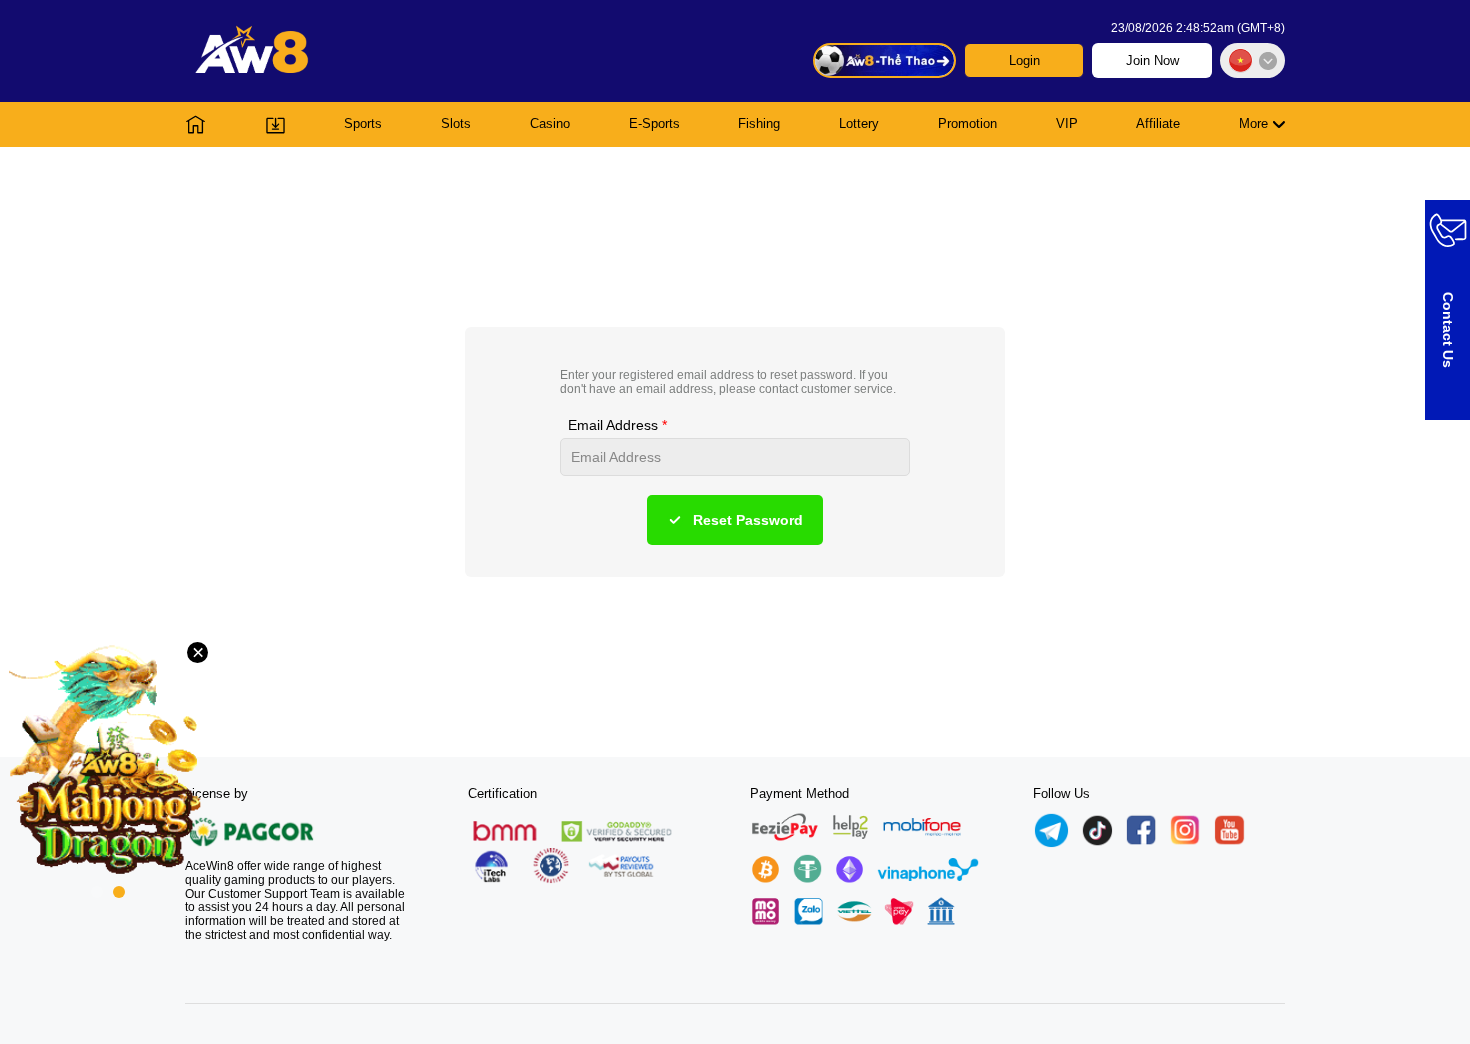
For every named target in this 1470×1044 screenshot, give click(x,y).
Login (1024, 60)
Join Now (1152, 60)
